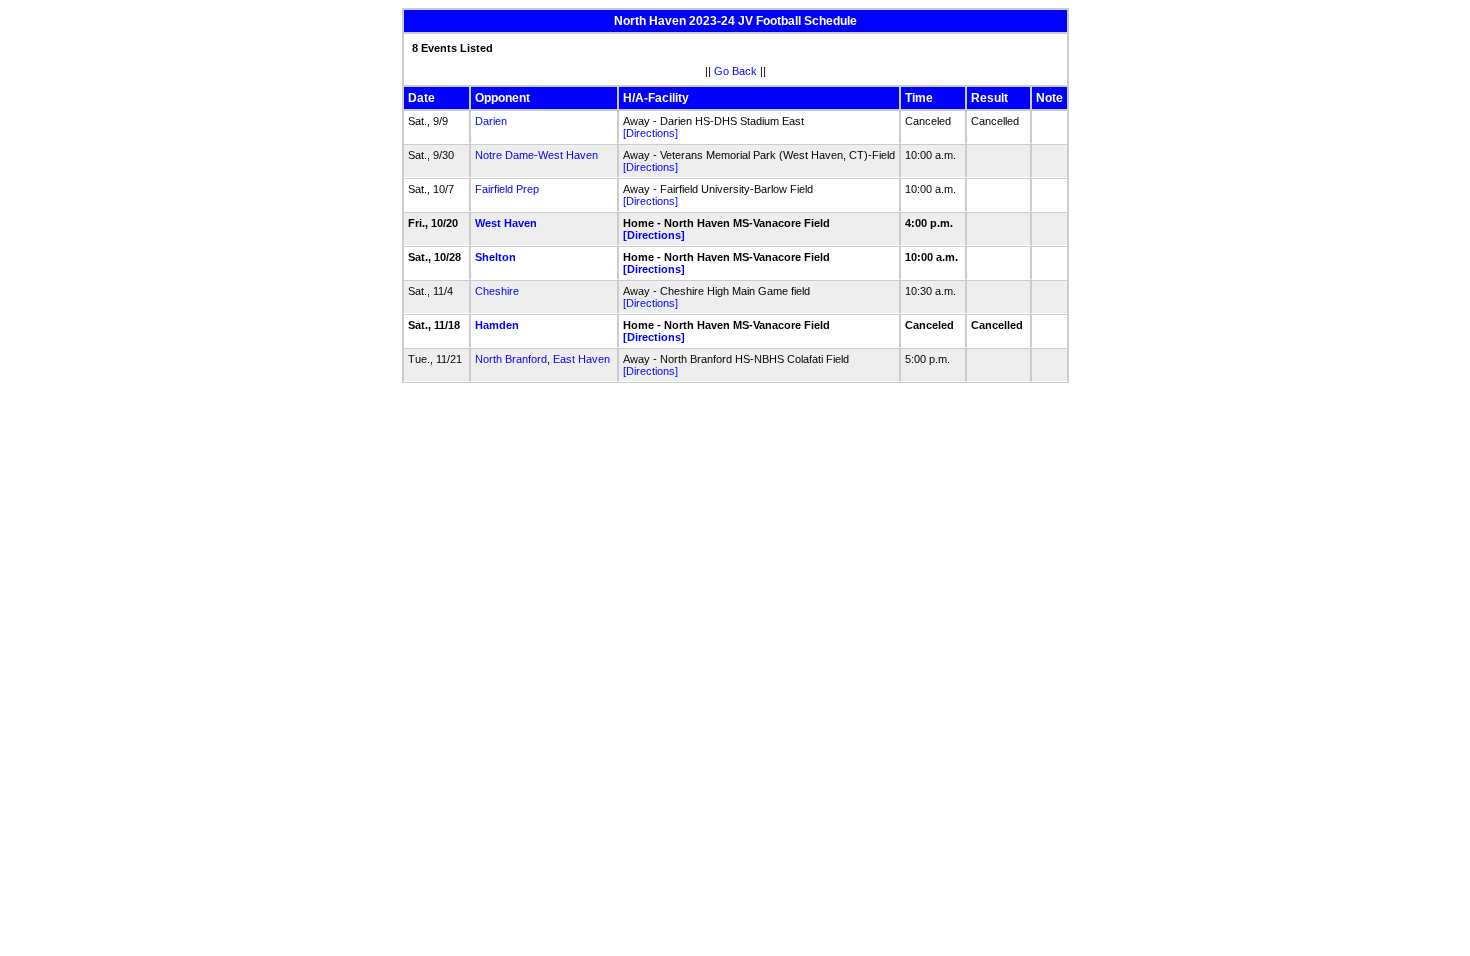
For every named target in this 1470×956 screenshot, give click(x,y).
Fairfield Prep (507, 189)
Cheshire (497, 291)
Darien (491, 121)
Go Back (735, 71)
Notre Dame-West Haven (536, 155)
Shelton (495, 257)
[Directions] (650, 133)
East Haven (581, 359)
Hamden (497, 325)
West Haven (506, 223)
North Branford (511, 359)
